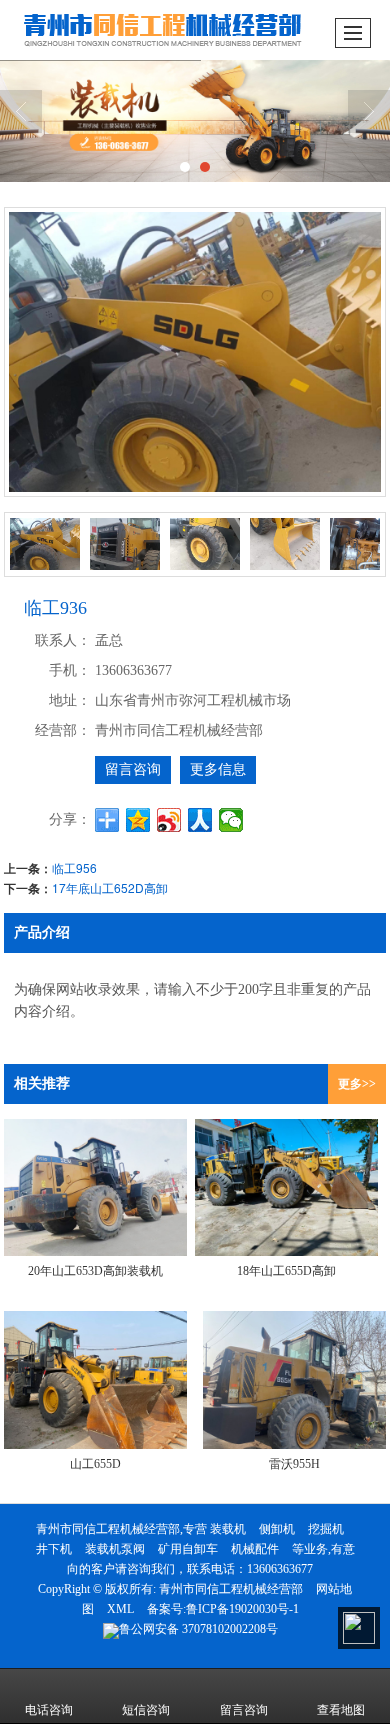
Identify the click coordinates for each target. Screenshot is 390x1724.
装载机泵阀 (115, 1549)
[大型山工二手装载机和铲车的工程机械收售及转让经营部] (195, 121)
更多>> (357, 1084)
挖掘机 (326, 1529)
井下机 (54, 1549)
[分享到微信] (231, 820)
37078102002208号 (198, 1629)
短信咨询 (146, 1710)
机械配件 (255, 1549)
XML (120, 1609)
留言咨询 (133, 769)
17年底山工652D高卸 (110, 887)
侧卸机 (277, 1529)
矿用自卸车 (188, 1549)
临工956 (74, 867)
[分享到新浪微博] (169, 820)
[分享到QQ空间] (138, 820)
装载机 (228, 1529)
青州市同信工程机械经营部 (231, 1589)
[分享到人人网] (200, 820)
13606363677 (280, 1569)
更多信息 (218, 769)
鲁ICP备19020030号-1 (242, 1609)
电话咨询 (49, 1710)
